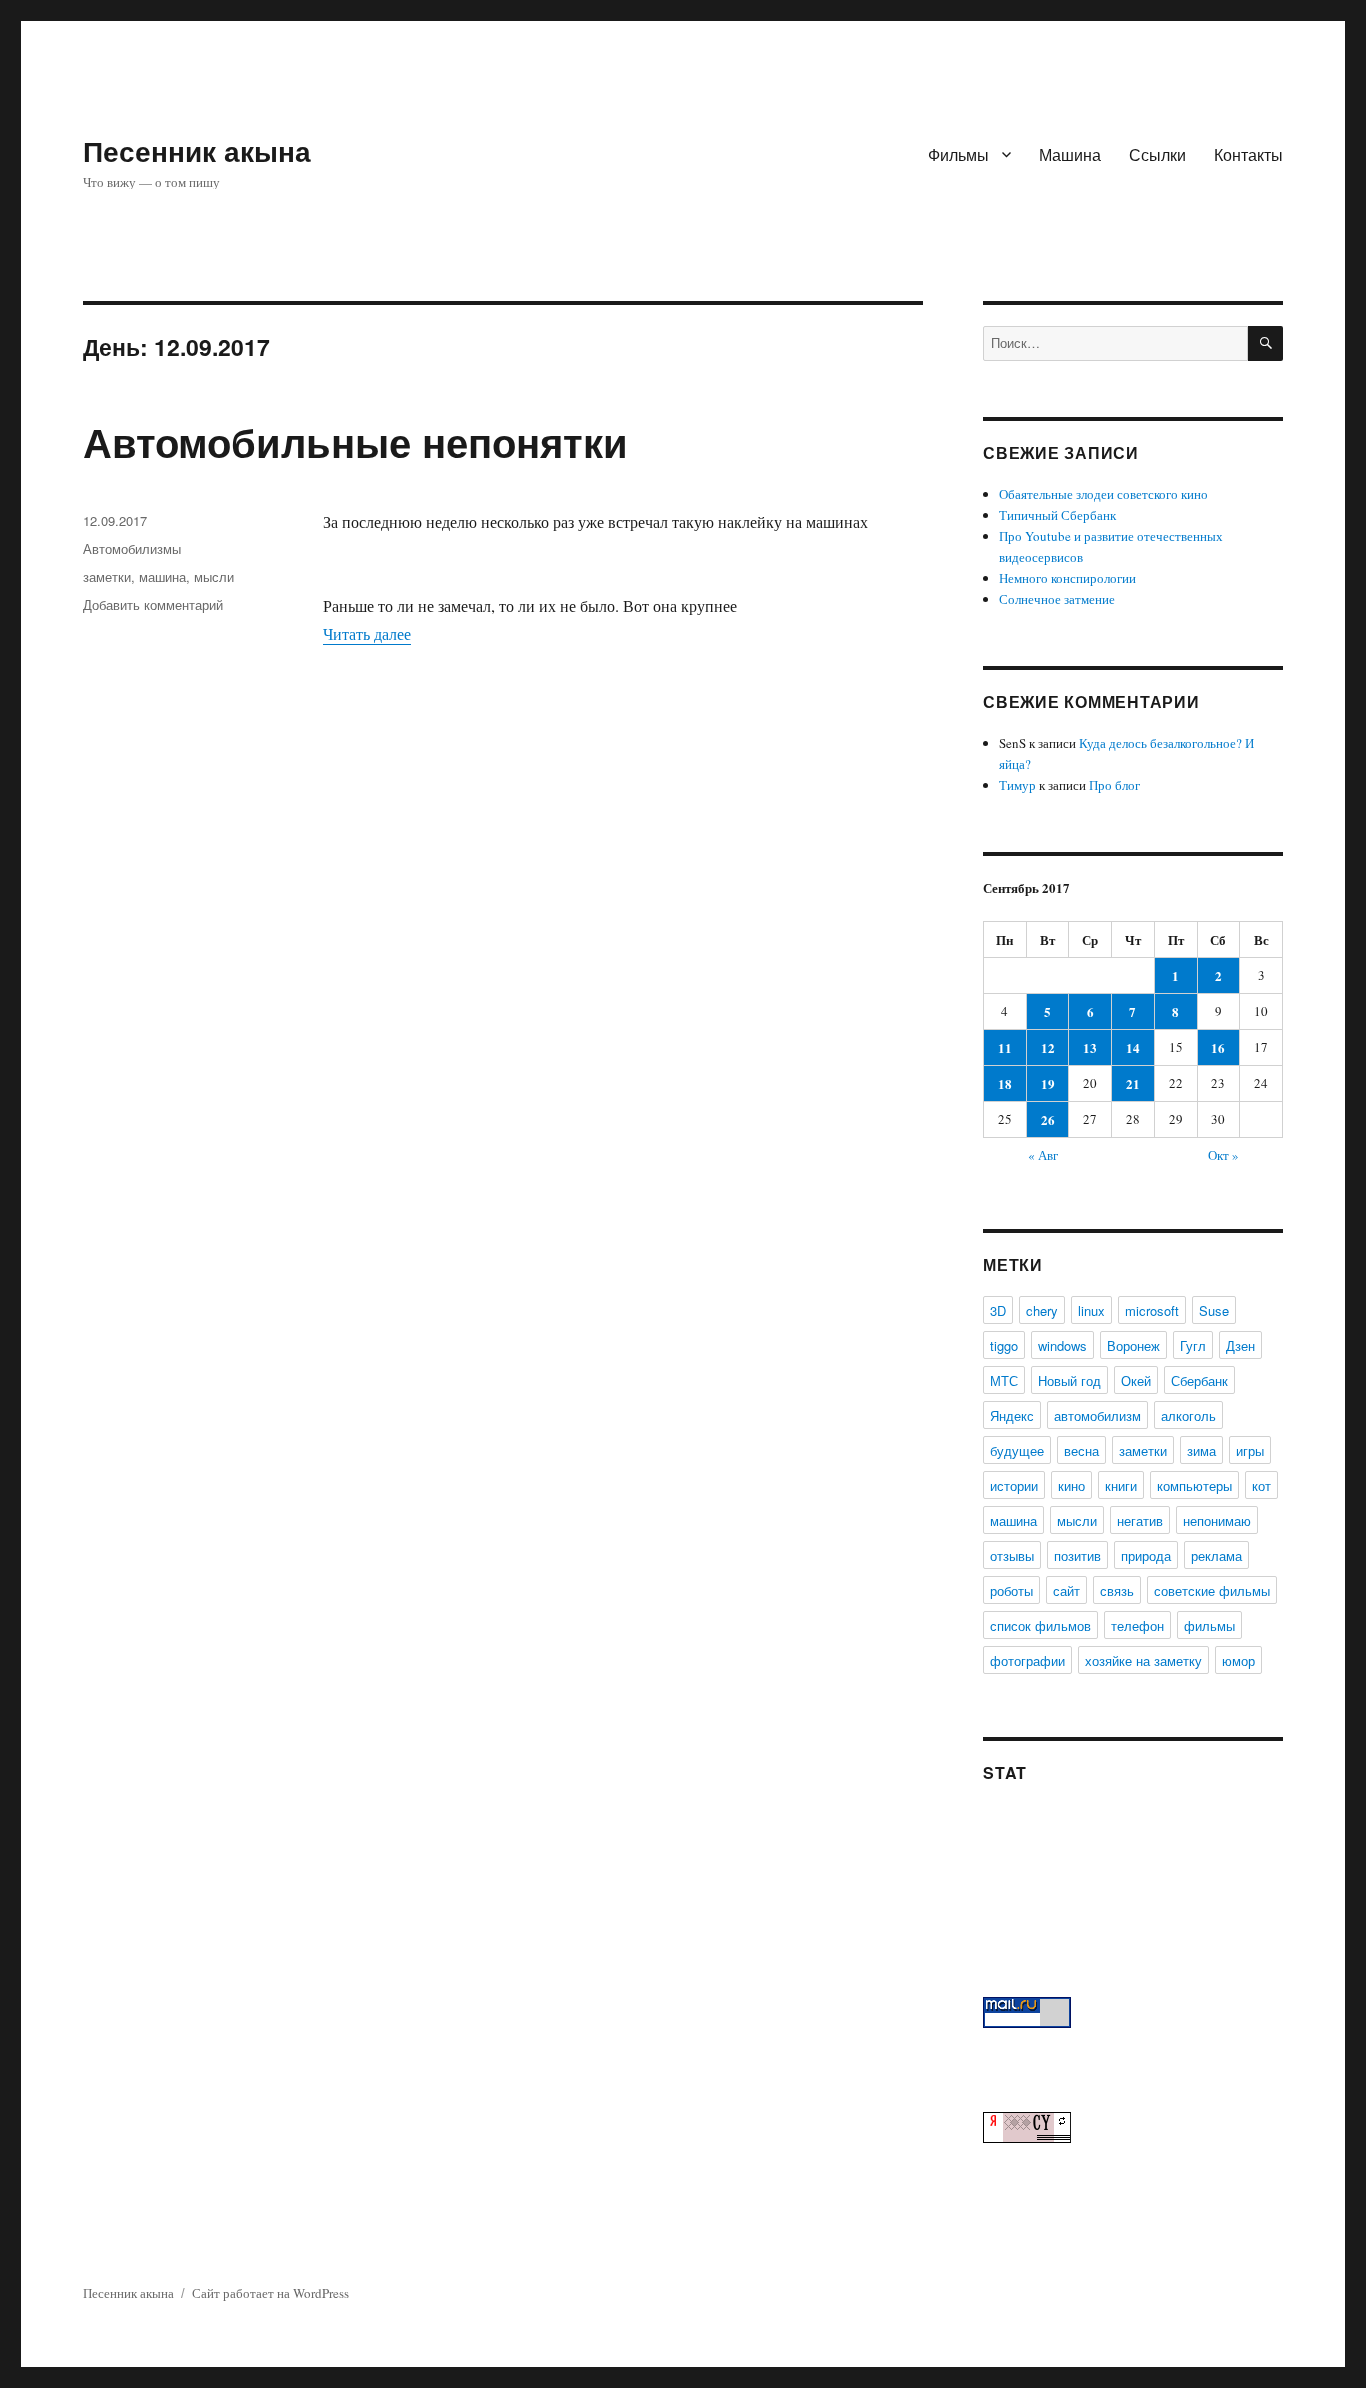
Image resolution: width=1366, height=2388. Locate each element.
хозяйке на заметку (1143, 1660)
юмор (1238, 1660)
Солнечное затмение (1057, 599)
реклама (1216, 1555)
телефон (1137, 1625)
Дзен (1240, 1345)
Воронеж (1133, 1345)
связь (1117, 1590)
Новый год (1069, 1380)
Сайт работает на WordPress (270, 2293)
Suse (1214, 1310)
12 (1048, 1047)
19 (1048, 1083)
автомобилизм (1097, 1415)
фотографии (1027, 1660)
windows (1062, 1345)
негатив (1140, 1520)
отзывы (1012, 1555)
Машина (1070, 154)
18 (1005, 1083)
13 (1090, 1047)
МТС (1004, 1380)
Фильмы (958, 154)
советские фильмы (1212, 1590)
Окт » (1223, 1155)
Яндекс (1012, 1415)
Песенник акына (197, 150)
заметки (107, 576)
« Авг (1043, 1155)
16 (1218, 1047)
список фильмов (1040, 1625)
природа (1146, 1555)
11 (1005, 1047)
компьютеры (1194, 1485)
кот (1261, 1485)
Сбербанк (1199, 1380)
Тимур (1017, 785)
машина (162, 576)
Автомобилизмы (132, 548)
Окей (1136, 1380)
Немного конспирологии (1067, 578)
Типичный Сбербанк (1057, 515)
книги (1121, 1485)
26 (1048, 1119)
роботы (1011, 1590)
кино (1071, 1485)
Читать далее (367, 633)
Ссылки (1157, 154)
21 (1133, 1083)
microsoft (1152, 1310)
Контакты (1248, 154)
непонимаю (1217, 1520)
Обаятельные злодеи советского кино (1103, 494)
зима (1201, 1450)
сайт (1066, 1590)
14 (1133, 1047)
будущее (1017, 1450)
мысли (214, 576)
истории (1014, 1485)
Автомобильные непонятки (355, 441)
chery (1042, 1310)
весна (1081, 1450)
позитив (1077, 1555)
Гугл (1193, 1345)
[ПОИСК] (1265, 343)
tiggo (1004, 1345)
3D (998, 1310)
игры (1250, 1450)
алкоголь (1188, 1415)
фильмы (1209, 1625)
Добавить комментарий (153, 604)
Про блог (1114, 785)
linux (1091, 1310)
